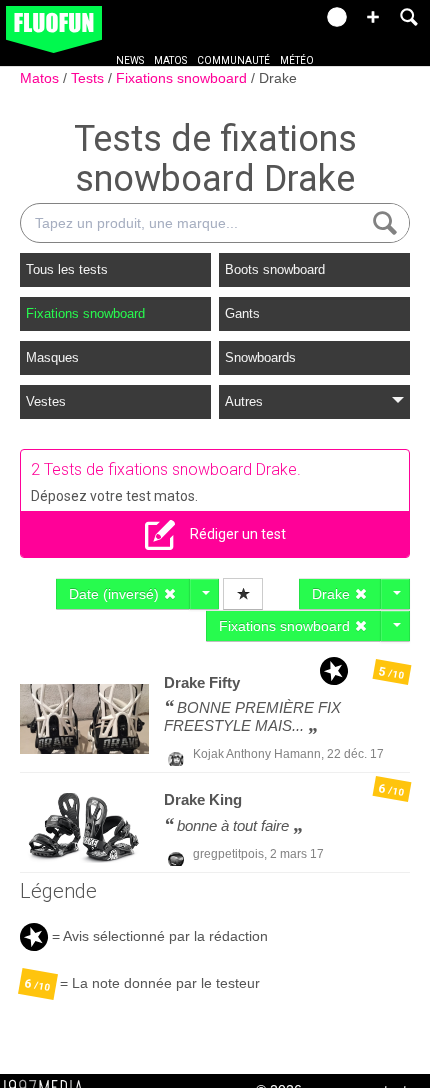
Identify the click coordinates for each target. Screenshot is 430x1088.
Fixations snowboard (183, 78)
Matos (170, 60)
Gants (242, 313)
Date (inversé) (116, 594)
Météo (297, 60)
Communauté (233, 60)
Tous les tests (67, 269)
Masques (52, 357)
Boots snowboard (275, 269)
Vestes (46, 401)
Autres (244, 401)
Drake (278, 78)
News (130, 60)
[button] (373, 17)
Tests (89, 78)
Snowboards (260, 357)
